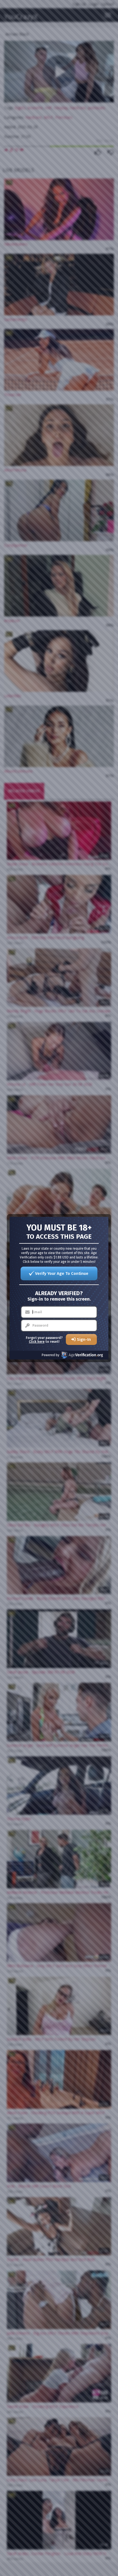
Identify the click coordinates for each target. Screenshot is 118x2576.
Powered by (50, 1355)
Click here (37, 1342)
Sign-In (84, 1339)
